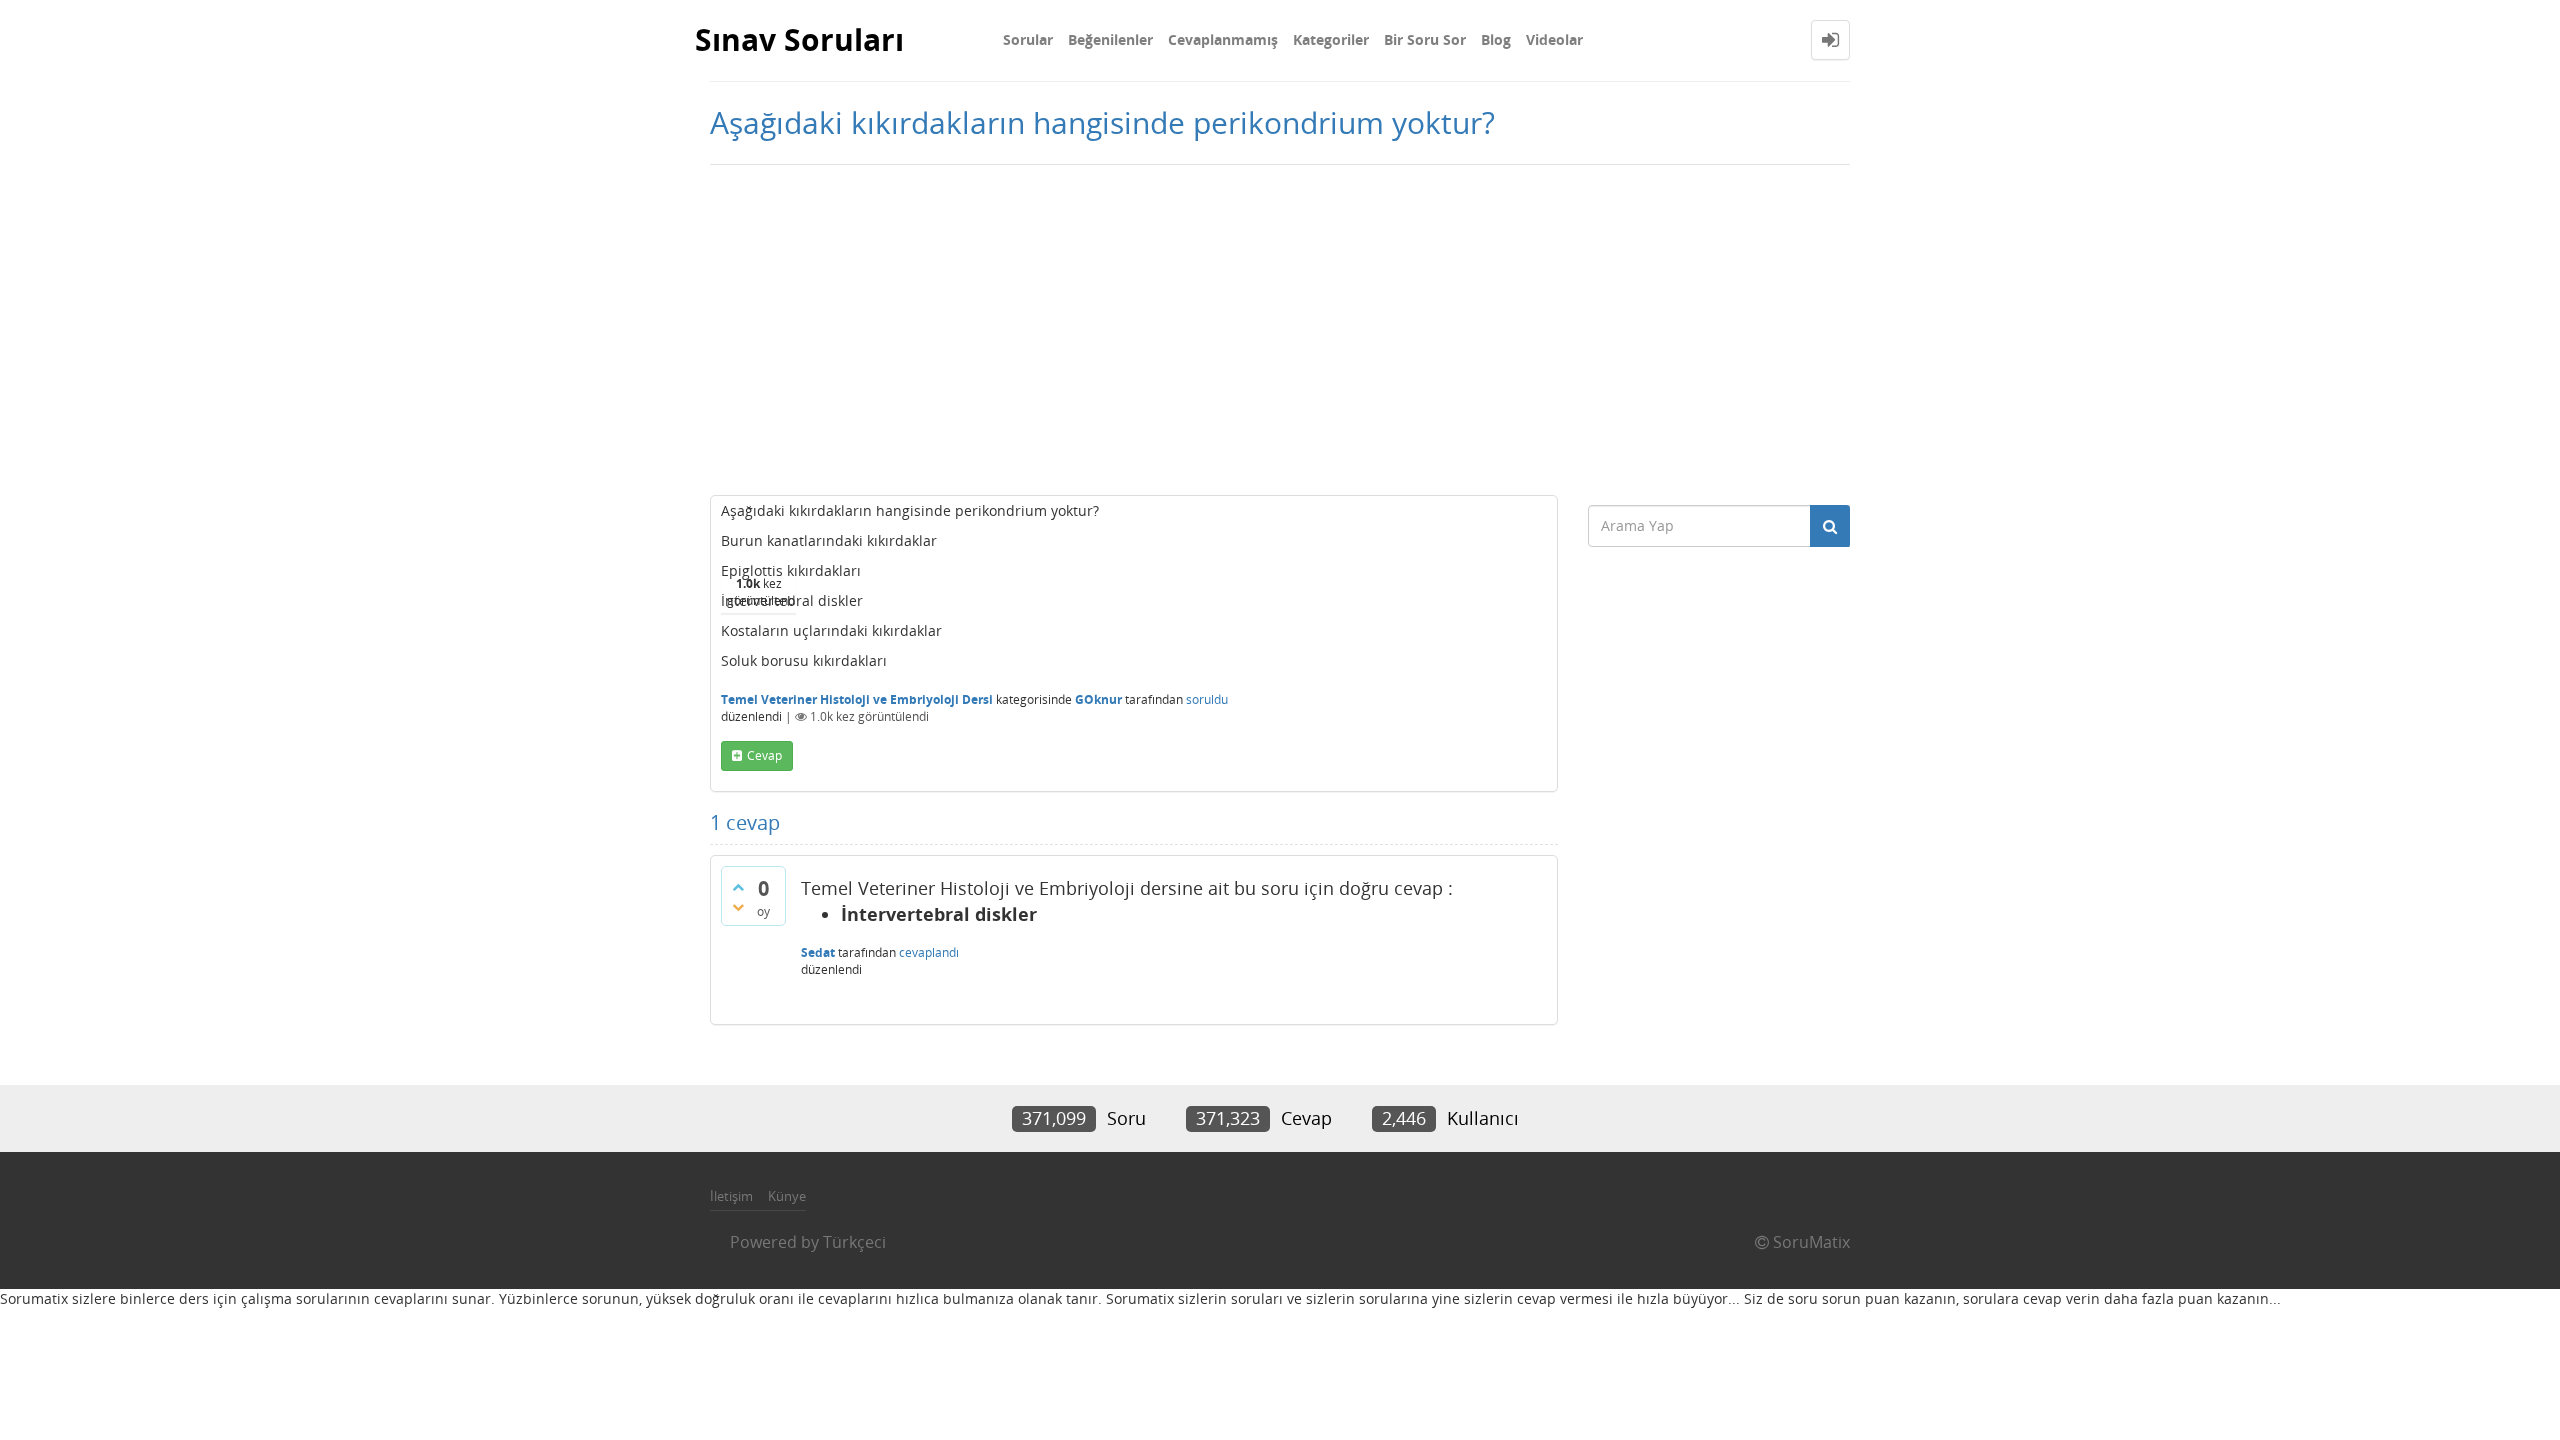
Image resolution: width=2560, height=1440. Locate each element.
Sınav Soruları (799, 39)
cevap (764, 755)
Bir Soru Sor (1425, 39)
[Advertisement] (1280, 325)
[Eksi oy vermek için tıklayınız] (738, 907)
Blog (1496, 39)
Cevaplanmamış (1223, 39)
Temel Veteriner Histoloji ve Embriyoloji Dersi (857, 699)
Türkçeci (854, 1242)
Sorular (1028, 39)
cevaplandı (929, 952)
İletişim (731, 1196)
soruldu (1207, 699)
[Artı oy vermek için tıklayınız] (738, 887)
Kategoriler (1331, 39)
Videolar (1554, 39)
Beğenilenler (1110, 39)
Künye (787, 1196)
